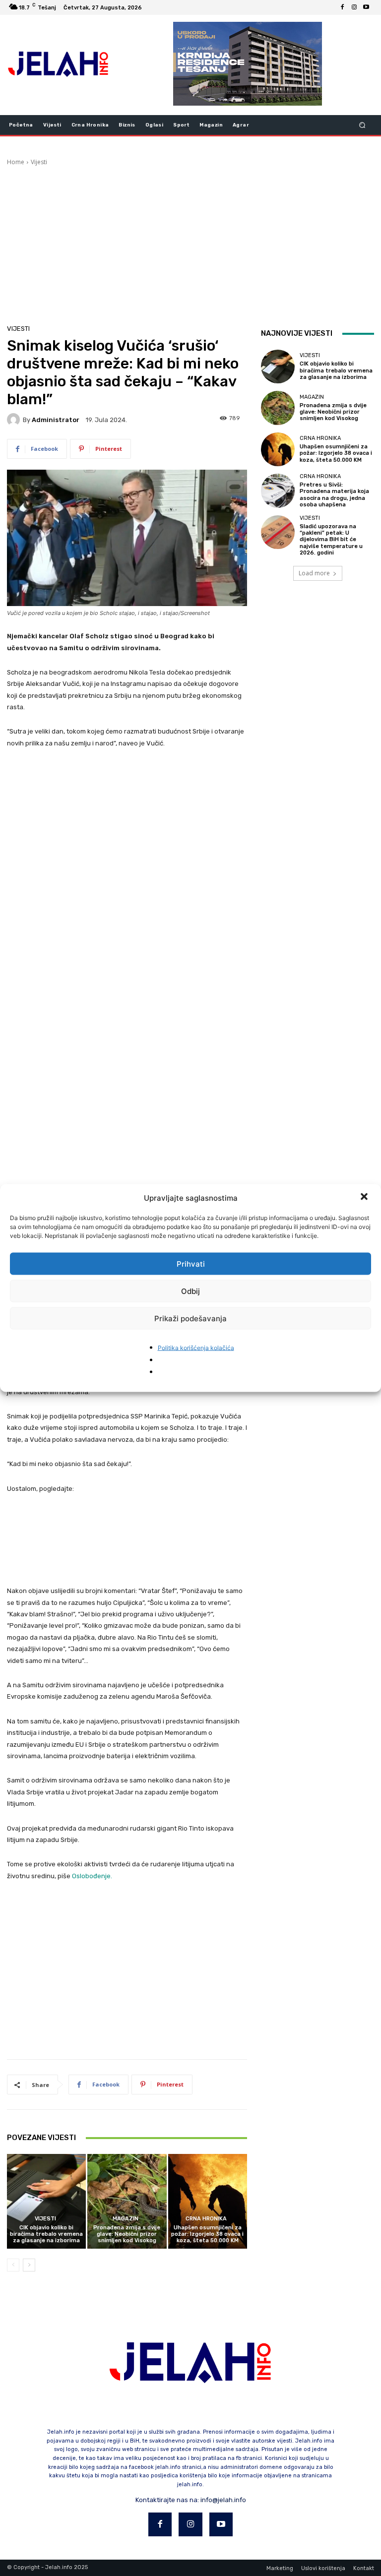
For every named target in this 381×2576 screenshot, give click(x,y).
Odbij (190, 1291)
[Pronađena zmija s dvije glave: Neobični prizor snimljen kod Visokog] (127, 2201)
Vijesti (39, 162)
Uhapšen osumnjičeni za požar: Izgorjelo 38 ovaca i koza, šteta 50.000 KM (207, 2234)
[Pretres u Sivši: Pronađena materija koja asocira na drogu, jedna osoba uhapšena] (278, 491)
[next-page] (29, 2265)
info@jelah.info (223, 2500)
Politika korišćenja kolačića (196, 1348)
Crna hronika (206, 2219)
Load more (314, 573)
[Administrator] (15, 420)
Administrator (56, 420)
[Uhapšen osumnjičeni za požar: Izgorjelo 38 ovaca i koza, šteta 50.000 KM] (208, 2201)
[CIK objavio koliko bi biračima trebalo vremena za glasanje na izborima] (46, 2201)
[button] (365, 1198)
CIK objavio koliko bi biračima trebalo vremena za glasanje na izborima (46, 2234)
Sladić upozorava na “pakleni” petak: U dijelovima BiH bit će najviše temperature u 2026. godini (331, 540)
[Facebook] (342, 7)
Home (16, 162)
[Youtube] (366, 7)
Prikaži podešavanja (190, 1318)
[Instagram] (354, 7)
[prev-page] (13, 2265)
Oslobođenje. (92, 1876)
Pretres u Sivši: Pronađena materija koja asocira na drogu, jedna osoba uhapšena (334, 495)
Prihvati (191, 1263)
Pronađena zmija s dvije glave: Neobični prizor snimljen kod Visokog (127, 2234)
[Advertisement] (190, 241)
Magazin (126, 2219)
